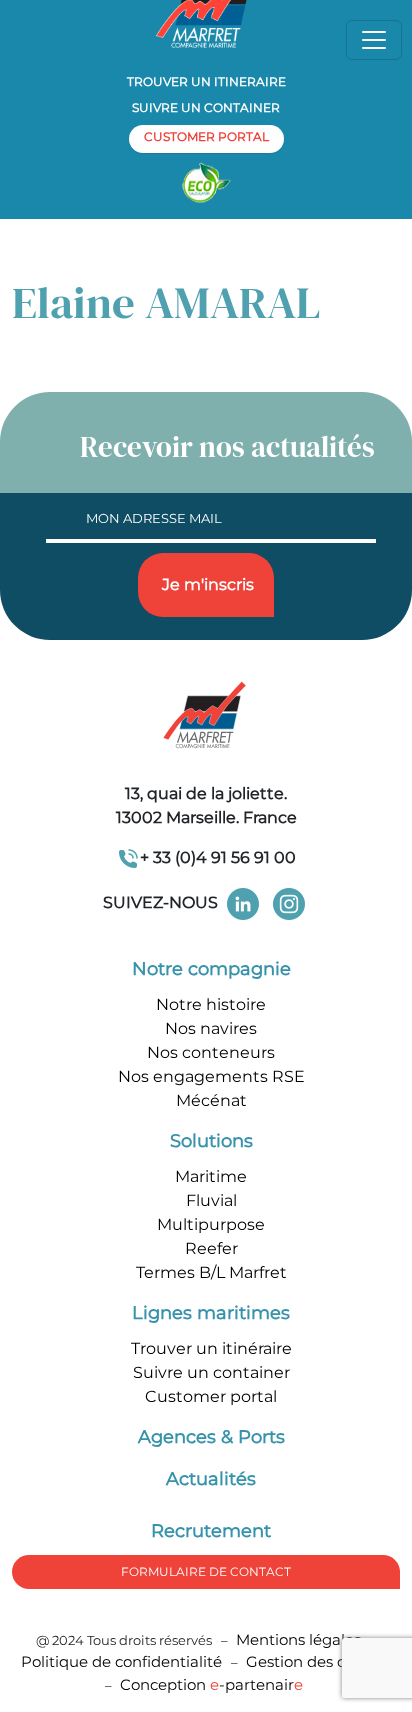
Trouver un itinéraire (211, 1348)
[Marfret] (206, 716)
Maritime (211, 1176)
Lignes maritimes (211, 1313)
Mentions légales (298, 1639)
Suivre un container (206, 107)
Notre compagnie (211, 969)
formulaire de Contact (206, 1571)
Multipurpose (211, 1224)
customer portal (206, 136)
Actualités (211, 1479)
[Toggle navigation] (374, 40)
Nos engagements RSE (211, 1076)
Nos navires (211, 1028)
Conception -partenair (211, 1684)
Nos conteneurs (211, 1052)
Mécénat (211, 1100)
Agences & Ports (211, 1437)
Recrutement (211, 1531)
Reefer (211, 1248)
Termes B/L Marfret (211, 1272)
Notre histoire (211, 1004)
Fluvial (211, 1200)
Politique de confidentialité (123, 1661)
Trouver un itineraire (206, 81)
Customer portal (211, 1396)
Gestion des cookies (319, 1661)
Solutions (211, 1141)
